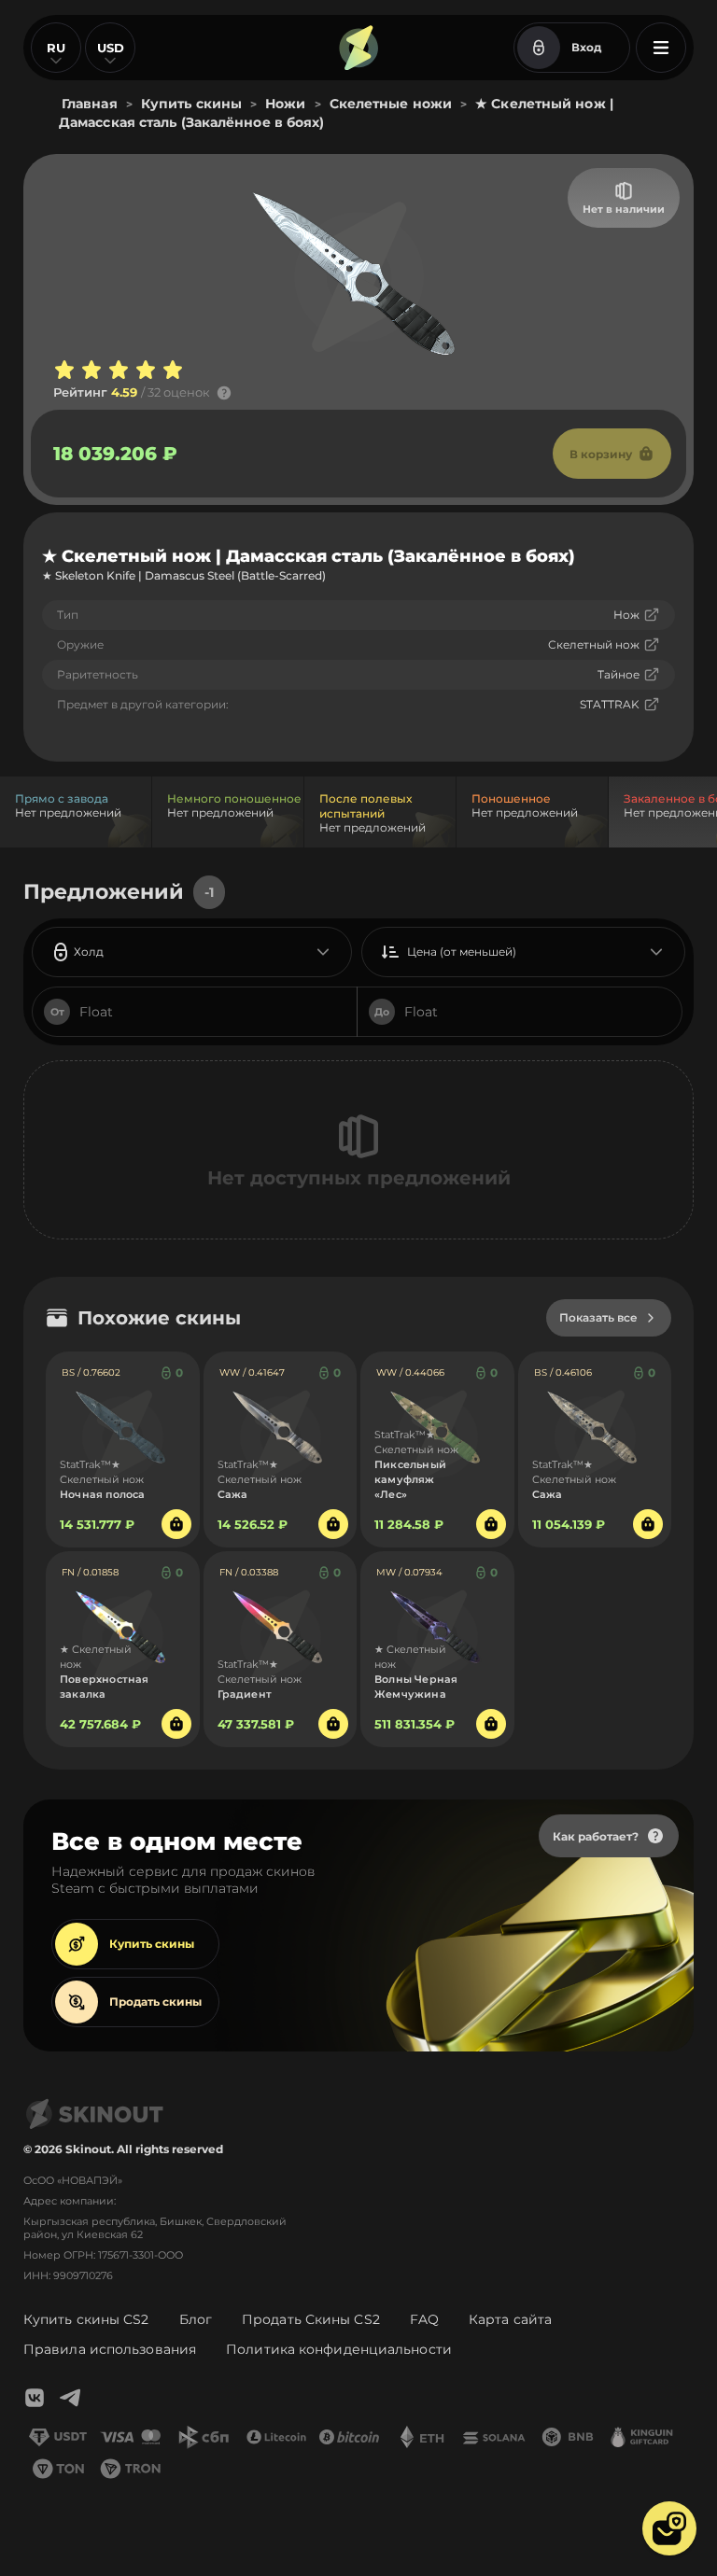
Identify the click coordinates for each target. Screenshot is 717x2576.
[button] (669, 2528)
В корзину (601, 454)
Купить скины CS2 (86, 2319)
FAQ (424, 2319)
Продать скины (155, 2002)
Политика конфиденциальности (339, 2349)
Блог (196, 2319)
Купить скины (152, 1944)
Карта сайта (510, 2319)
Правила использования (110, 2349)
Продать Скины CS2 (311, 2319)
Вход (586, 47)
